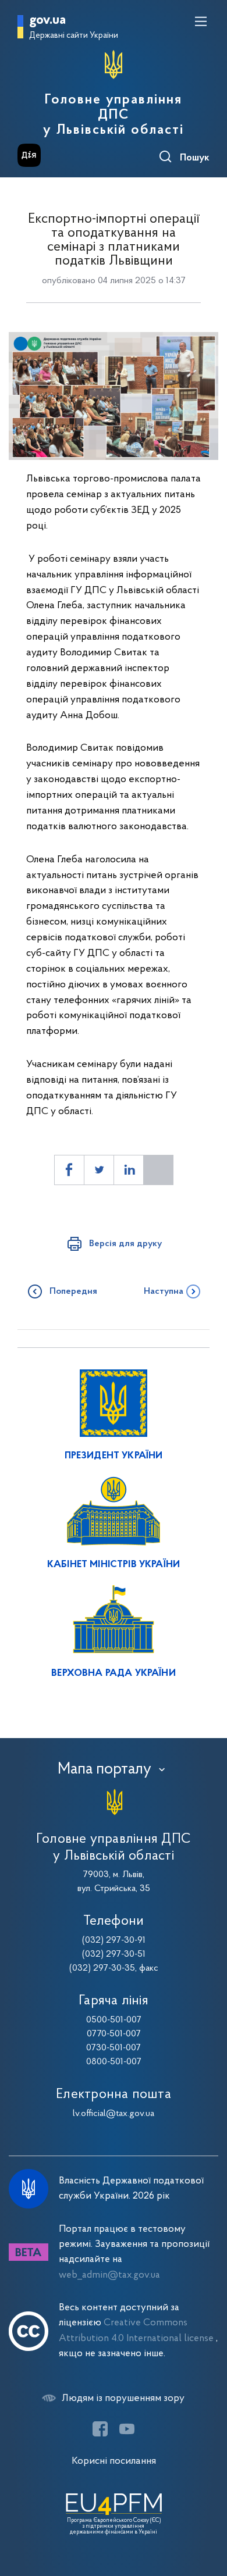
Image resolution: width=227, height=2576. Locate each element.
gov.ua (47, 21)
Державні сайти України (74, 36)
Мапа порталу (104, 1769)
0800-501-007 (114, 2062)
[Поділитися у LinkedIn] (129, 1170)
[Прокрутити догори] (207, 2512)
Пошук (195, 158)
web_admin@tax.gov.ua (109, 2275)
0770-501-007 (114, 2034)
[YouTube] (127, 2429)
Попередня (73, 1291)
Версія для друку (125, 1244)
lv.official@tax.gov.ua (114, 2114)
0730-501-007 (114, 2048)
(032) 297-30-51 (114, 1954)
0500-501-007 (114, 2020)
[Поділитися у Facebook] (69, 1170)
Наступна (164, 1291)
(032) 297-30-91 (114, 1940)
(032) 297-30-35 (102, 1968)
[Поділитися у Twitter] (99, 1170)
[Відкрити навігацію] (201, 22)
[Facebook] (100, 2429)
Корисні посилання (114, 2461)
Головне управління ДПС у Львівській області (113, 115)
